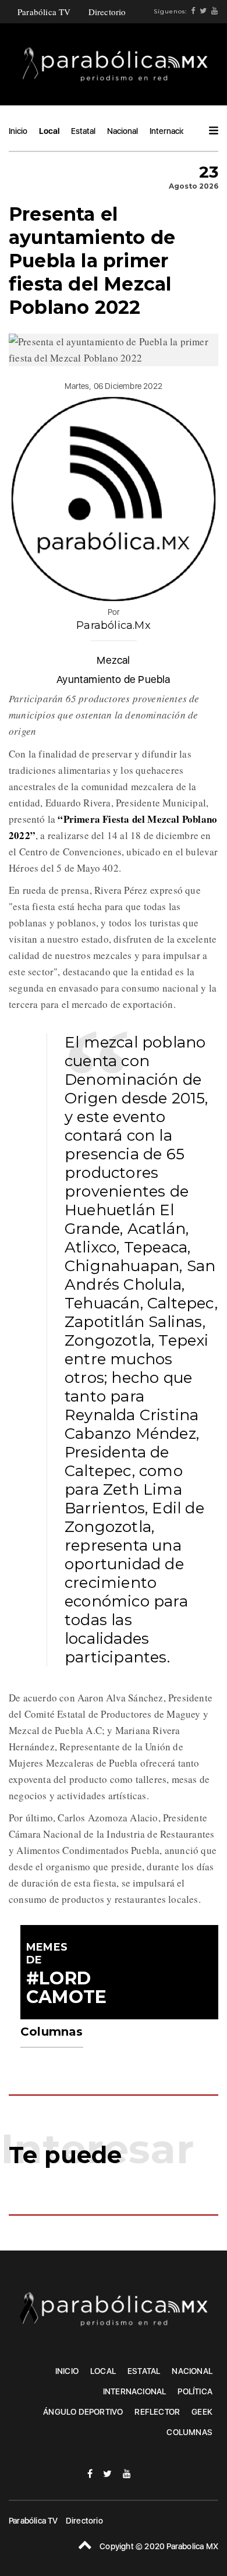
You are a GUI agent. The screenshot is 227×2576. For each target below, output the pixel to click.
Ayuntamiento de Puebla (113, 679)
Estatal (83, 131)
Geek (202, 2412)
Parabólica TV (44, 12)
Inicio (18, 131)
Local (49, 131)
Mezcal (113, 660)
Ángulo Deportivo (83, 2412)
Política (195, 2391)
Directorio (107, 12)
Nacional (123, 131)
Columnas (189, 2432)
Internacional (173, 131)
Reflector (157, 2412)
